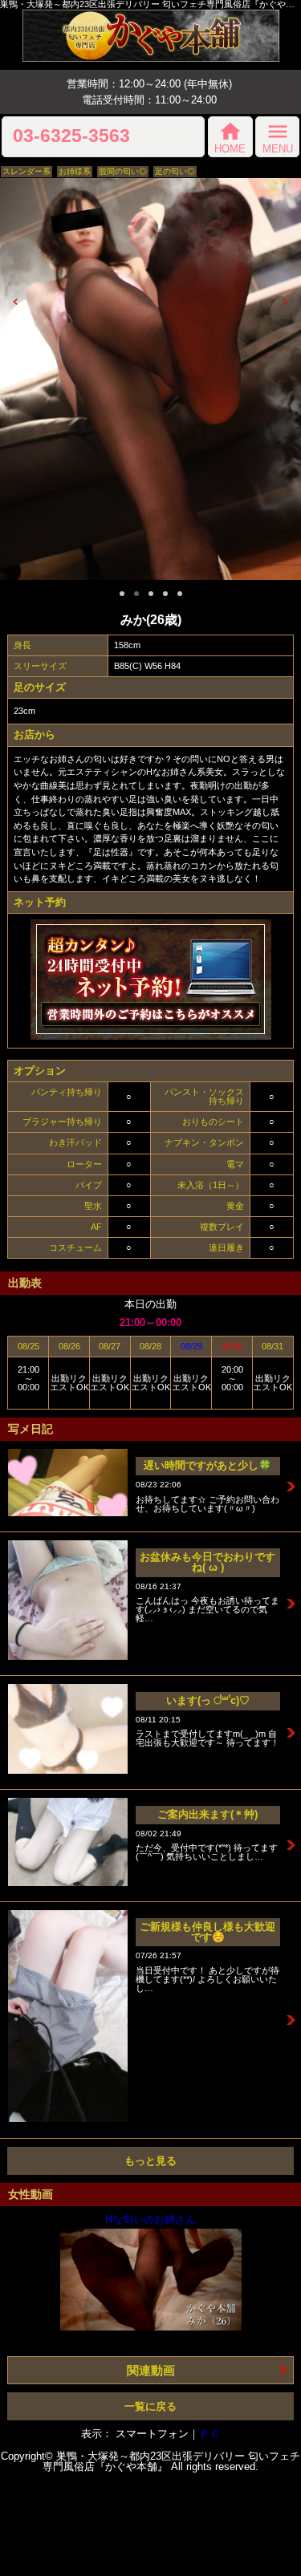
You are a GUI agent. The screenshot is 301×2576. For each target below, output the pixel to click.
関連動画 (151, 2370)
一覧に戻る (150, 2406)
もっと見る (150, 2161)
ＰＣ (209, 2434)
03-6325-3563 (71, 137)
